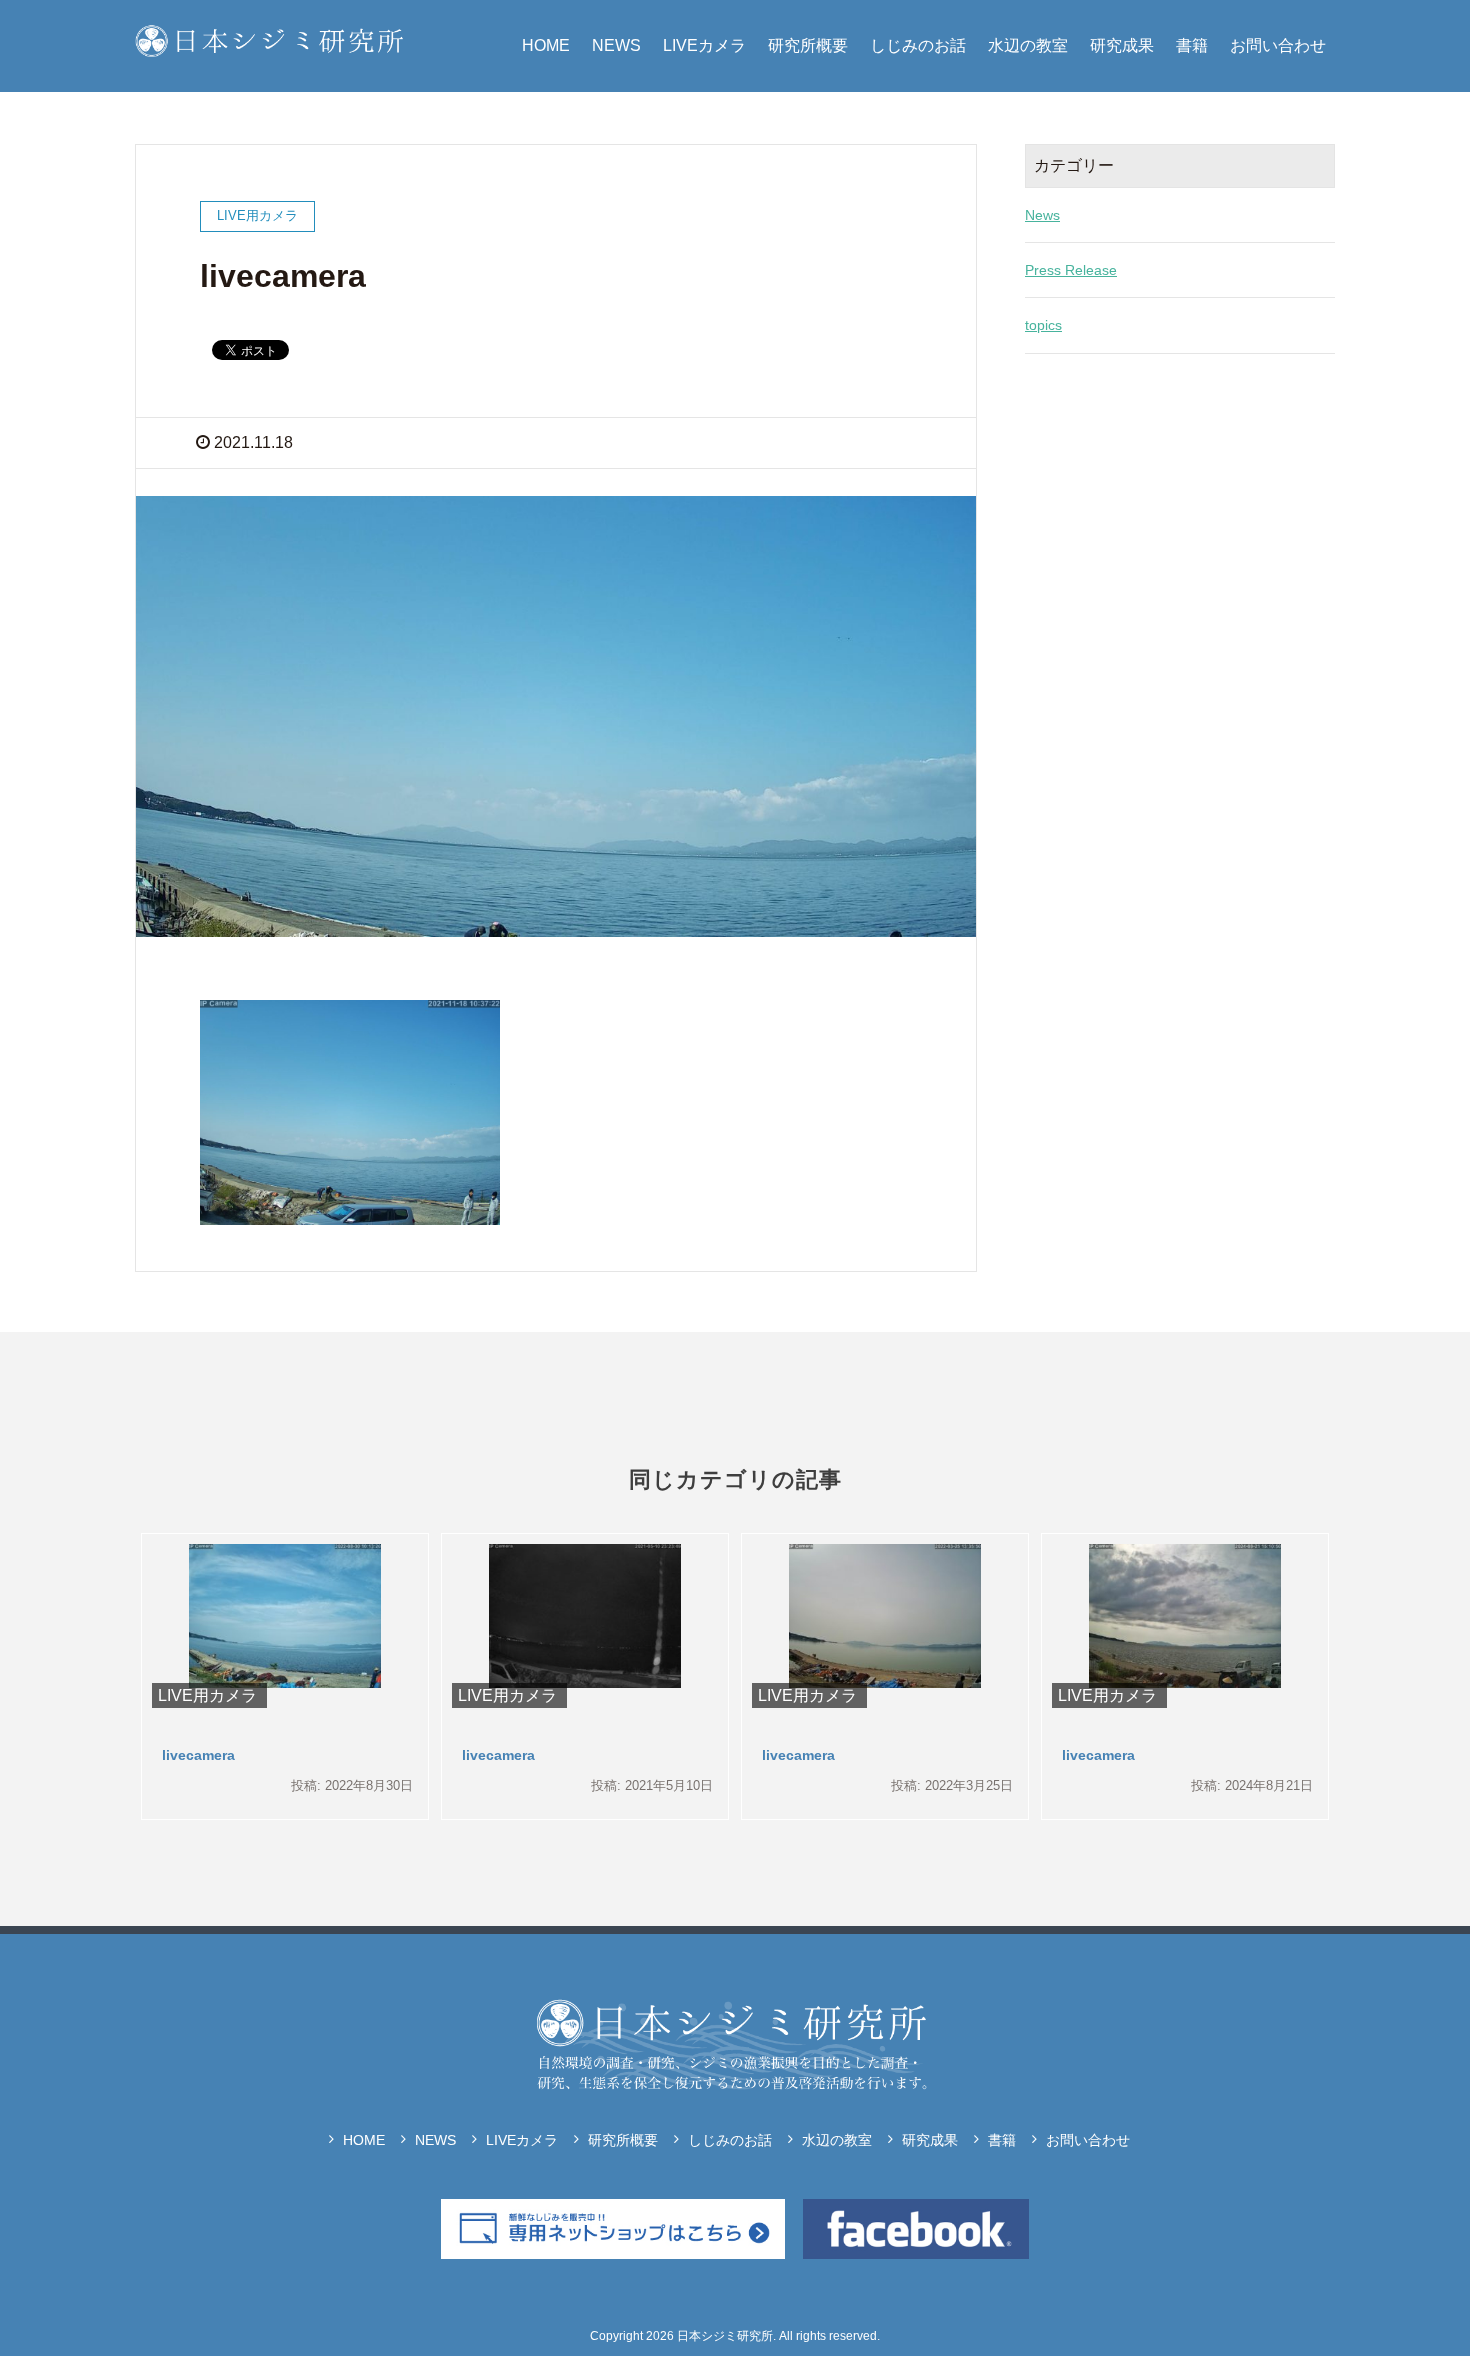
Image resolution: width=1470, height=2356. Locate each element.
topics (1043, 325)
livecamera (198, 1755)
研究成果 (1122, 45)
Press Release (1071, 270)
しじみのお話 (918, 45)
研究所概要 (808, 45)
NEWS (616, 45)
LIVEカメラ (704, 45)
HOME (546, 45)
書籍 (1192, 45)
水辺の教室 (1028, 45)
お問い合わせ (1278, 45)
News (1042, 215)
